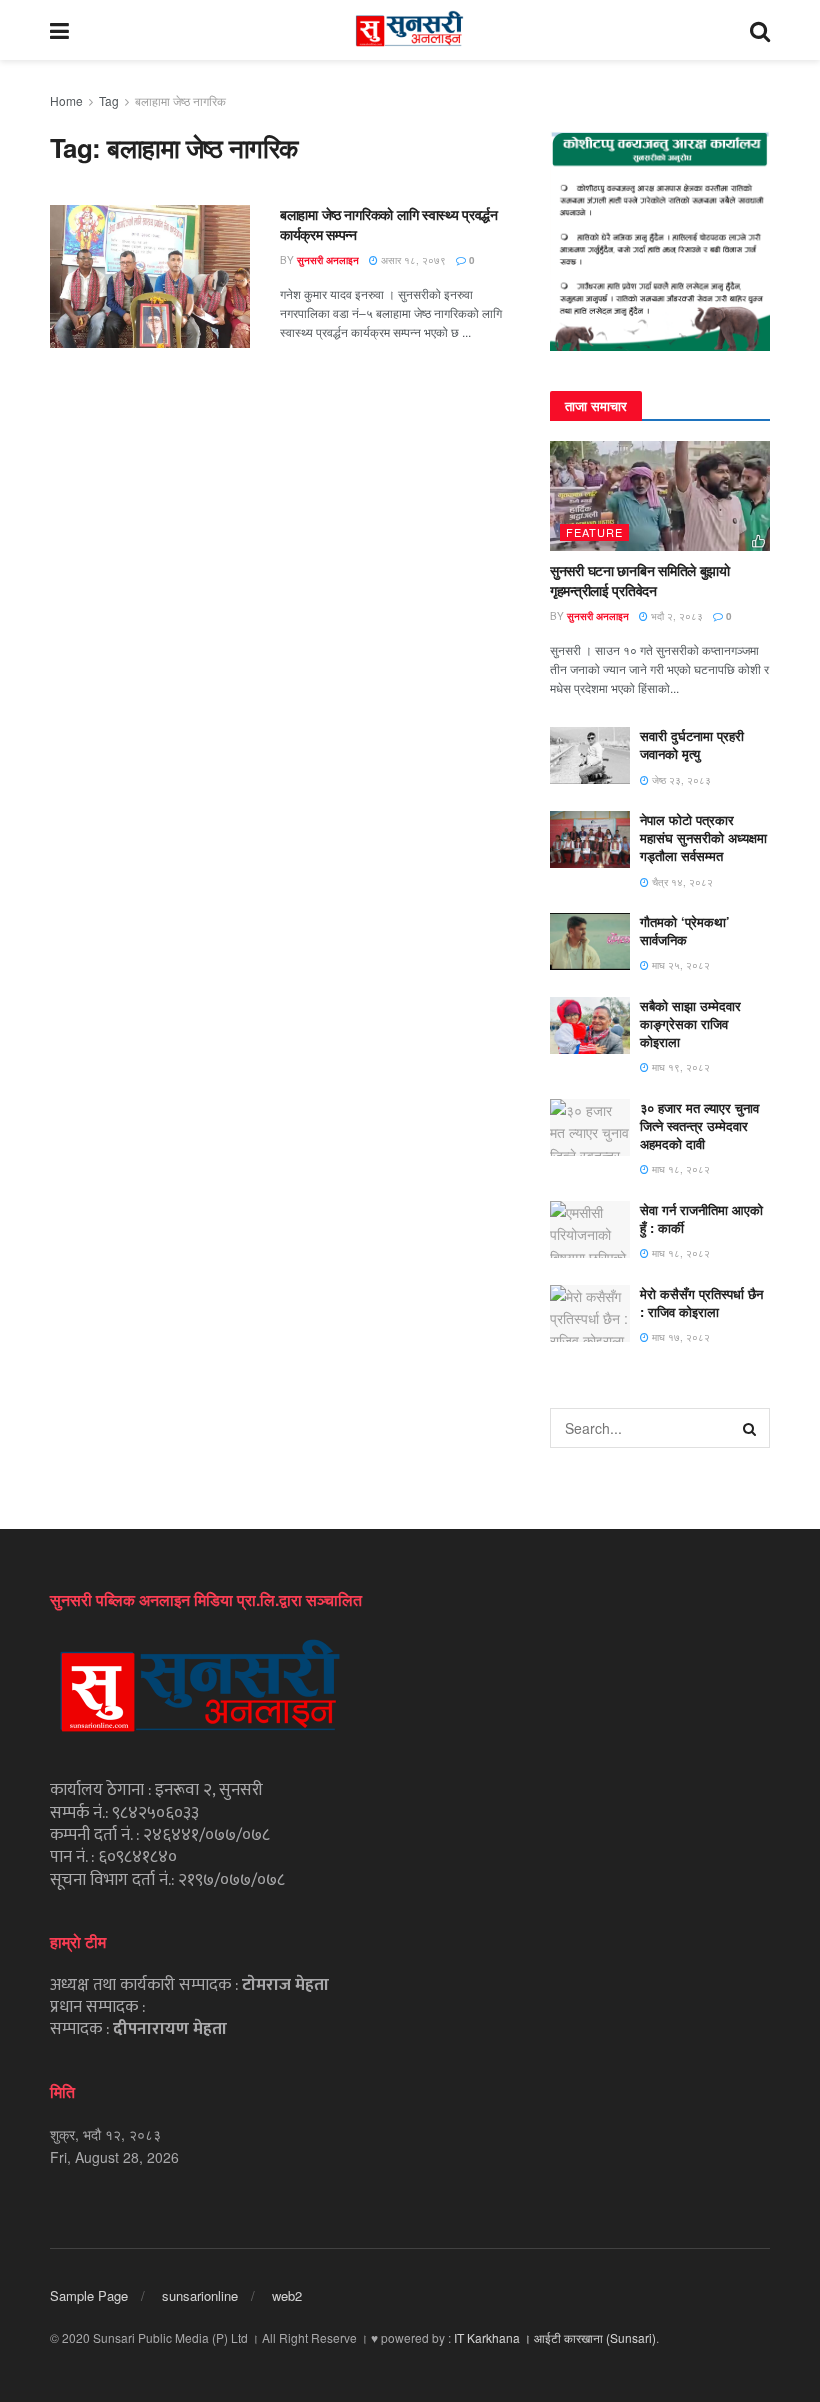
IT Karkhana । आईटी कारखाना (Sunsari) (555, 2337)
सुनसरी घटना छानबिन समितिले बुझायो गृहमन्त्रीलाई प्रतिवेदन (640, 580)
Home (66, 100)
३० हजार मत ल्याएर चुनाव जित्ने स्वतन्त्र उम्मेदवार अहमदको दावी (699, 1125)
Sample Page (89, 2295)
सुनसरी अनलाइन (328, 260)
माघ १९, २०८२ (679, 1067)
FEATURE (594, 532)
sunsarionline (200, 2295)
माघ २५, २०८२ (679, 965)
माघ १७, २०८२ (679, 1337)
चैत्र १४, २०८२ (681, 882)
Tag (109, 100)
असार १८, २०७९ (412, 260)
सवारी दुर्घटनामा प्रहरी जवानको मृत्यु (692, 744)
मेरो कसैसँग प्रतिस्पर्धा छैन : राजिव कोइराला (701, 1302)
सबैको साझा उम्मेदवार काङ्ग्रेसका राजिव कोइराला (690, 1023)
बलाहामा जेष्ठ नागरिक (180, 100)
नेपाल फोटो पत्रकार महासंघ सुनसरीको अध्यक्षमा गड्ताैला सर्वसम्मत (703, 837)
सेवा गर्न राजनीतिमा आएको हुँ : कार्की (701, 1218)
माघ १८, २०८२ (679, 1169)
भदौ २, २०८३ (675, 616)
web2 (287, 2295)
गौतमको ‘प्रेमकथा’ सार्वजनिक (685, 930)
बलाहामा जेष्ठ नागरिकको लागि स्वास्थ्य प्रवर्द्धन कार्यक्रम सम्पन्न (389, 224)
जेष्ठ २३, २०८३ (680, 780)
